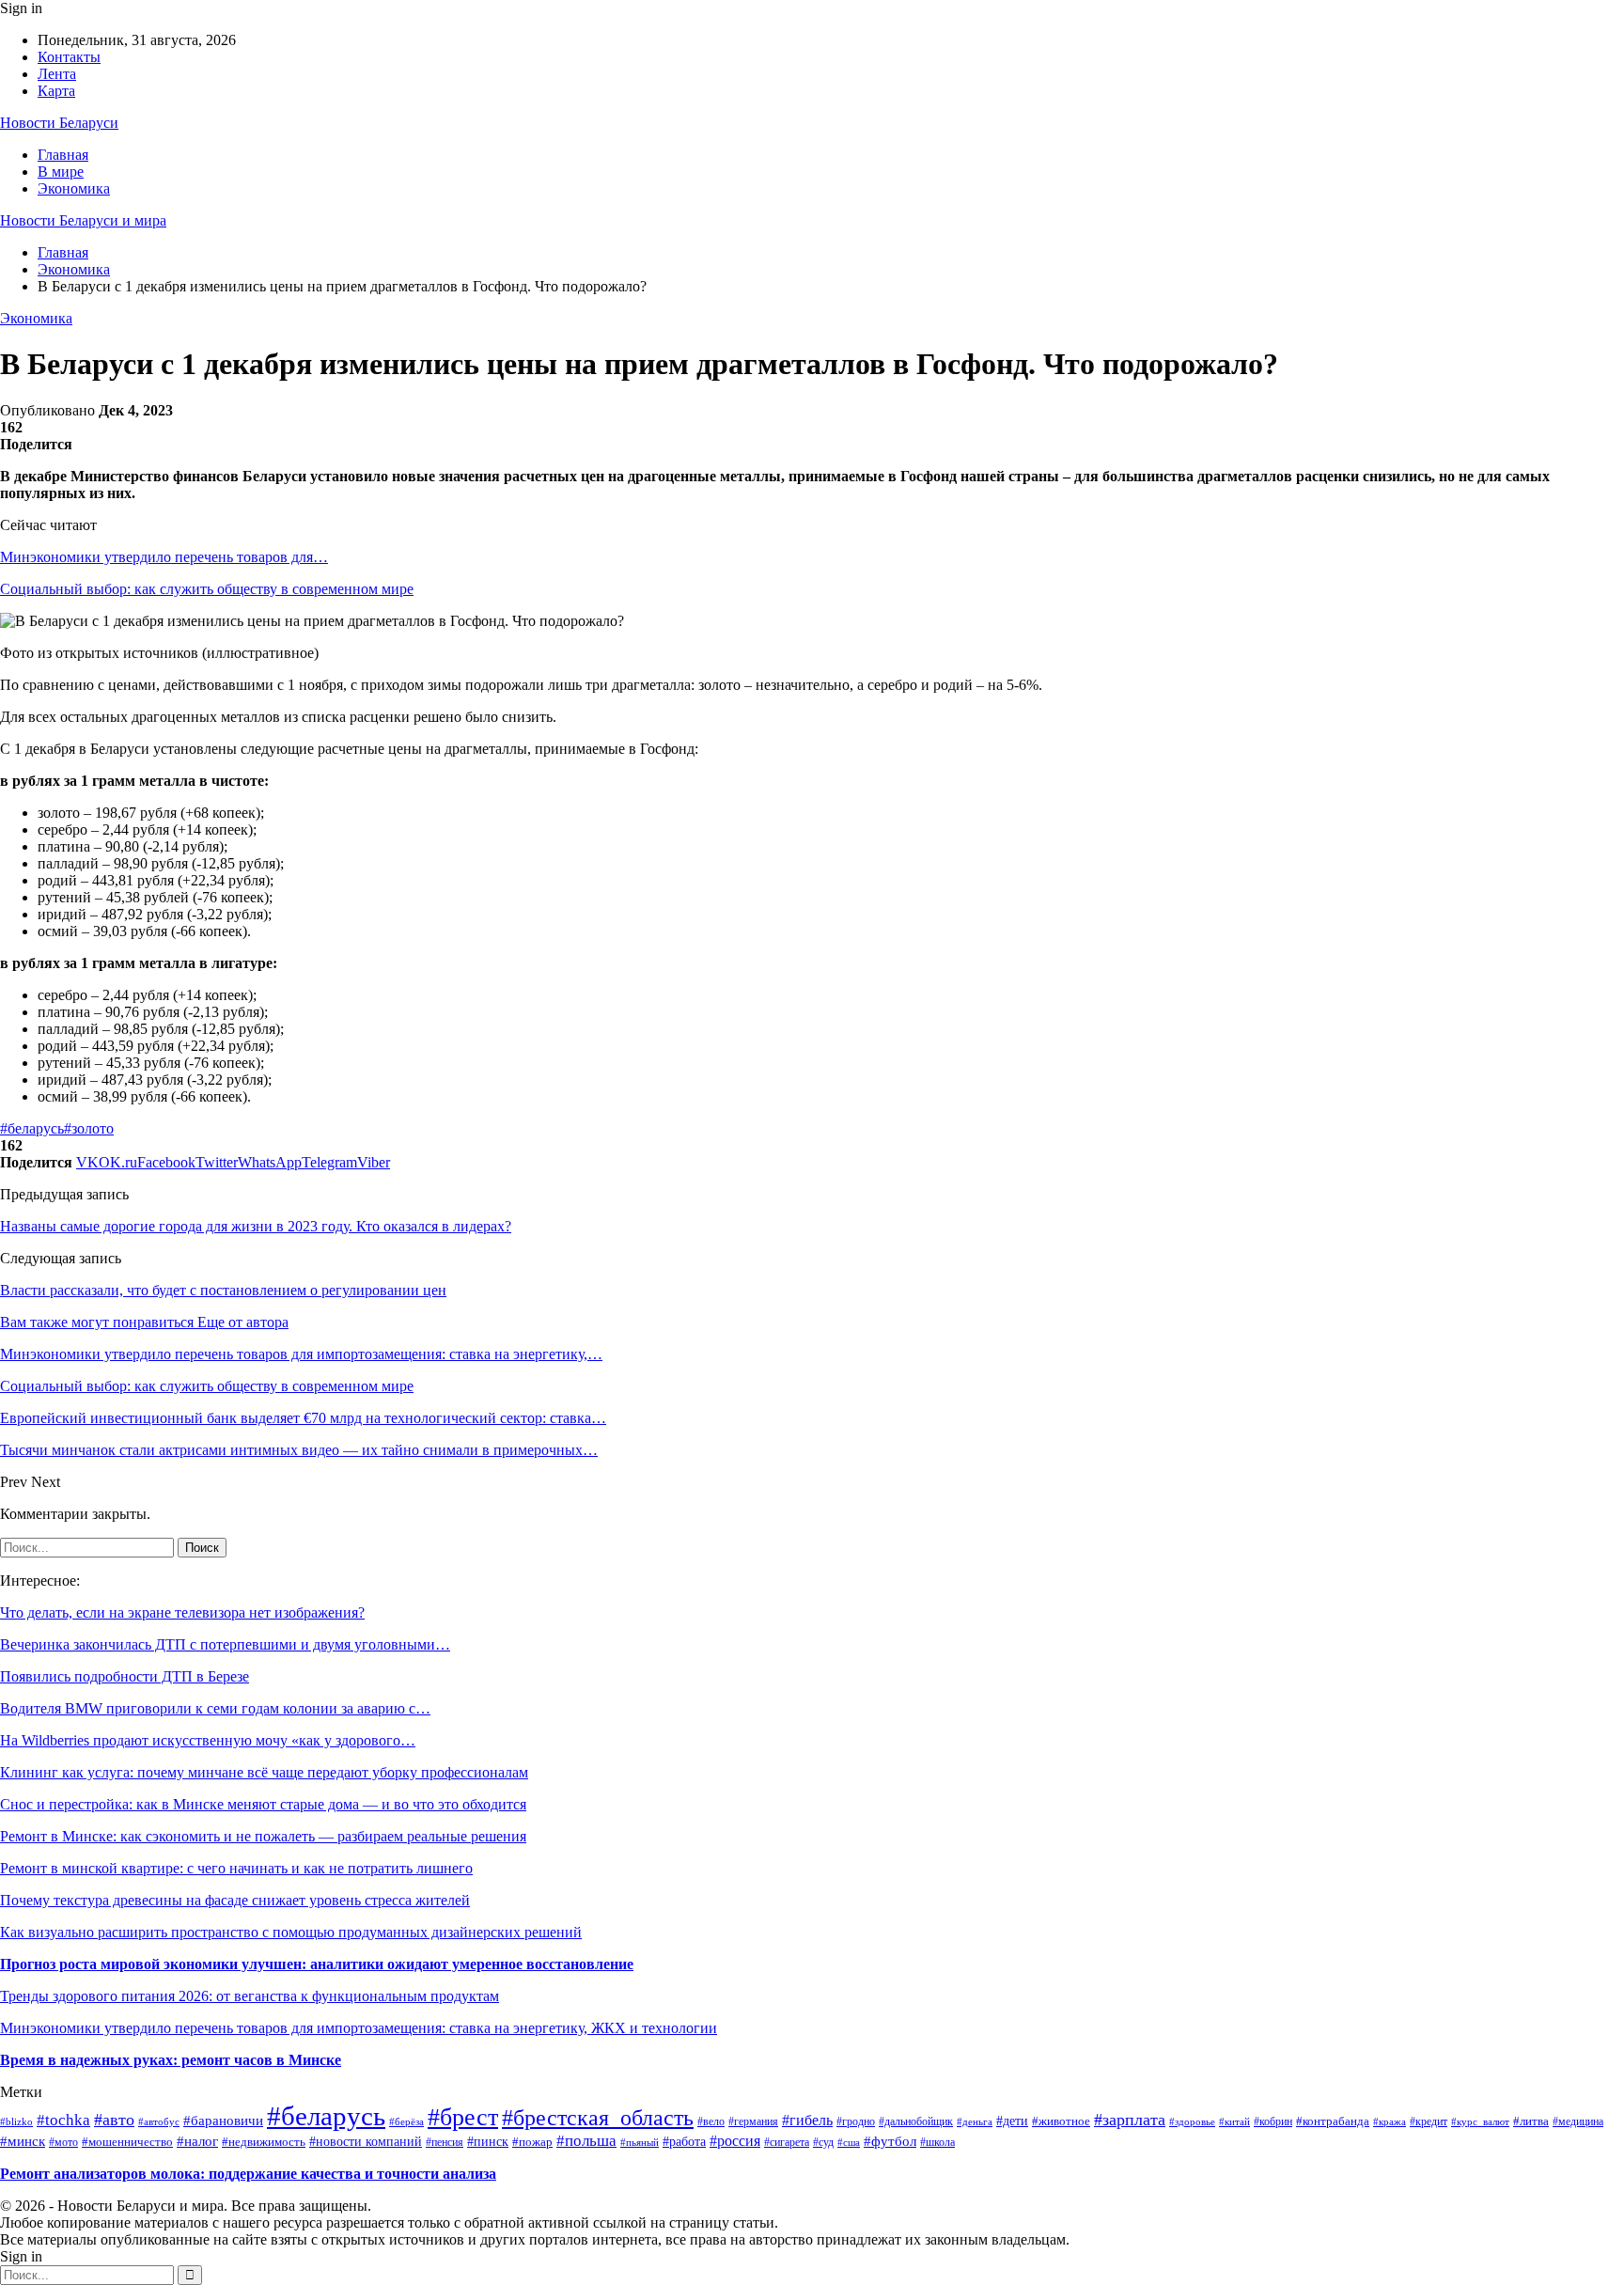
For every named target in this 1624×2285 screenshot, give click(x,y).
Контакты (69, 57)
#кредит (1429, 2121)
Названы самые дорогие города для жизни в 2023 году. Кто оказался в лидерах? (256, 1226)
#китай (1234, 2121)
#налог (197, 2141)
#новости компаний (366, 2142)
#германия (753, 2121)
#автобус (159, 2121)
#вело (711, 2122)
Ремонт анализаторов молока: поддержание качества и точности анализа (248, 2174)
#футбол (890, 2141)
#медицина (1578, 2122)
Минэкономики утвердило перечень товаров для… (164, 557)
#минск (23, 2141)
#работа (684, 2141)
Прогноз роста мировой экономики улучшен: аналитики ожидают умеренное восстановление (317, 1964)
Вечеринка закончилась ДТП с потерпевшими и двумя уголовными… (225, 1644)
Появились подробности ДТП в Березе (125, 1676)
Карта (56, 91)
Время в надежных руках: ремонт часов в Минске (171, 2060)
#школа (937, 2142)
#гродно (856, 2122)
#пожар (532, 2142)
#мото (63, 2142)
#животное (1061, 2121)
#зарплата (1130, 2120)
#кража (1390, 2121)
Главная (63, 155)
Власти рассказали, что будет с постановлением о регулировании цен (223, 1290)
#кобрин (1273, 2122)
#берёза (406, 2122)
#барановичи (223, 2121)
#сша (849, 2142)
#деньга (975, 2121)
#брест (463, 2117)
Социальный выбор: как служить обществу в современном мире (207, 589)
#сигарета (787, 2142)
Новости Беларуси (59, 123)
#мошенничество (127, 2142)
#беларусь (32, 1128)
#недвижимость (264, 2142)
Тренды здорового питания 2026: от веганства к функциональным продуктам (250, 1996)
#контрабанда (1333, 2121)
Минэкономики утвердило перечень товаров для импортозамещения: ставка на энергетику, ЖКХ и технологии (359, 2028)
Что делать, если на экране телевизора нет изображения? (182, 1612)
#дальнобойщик (916, 2121)
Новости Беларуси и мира (83, 220)
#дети (1012, 2121)
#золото (89, 1128)
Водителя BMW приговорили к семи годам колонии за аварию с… (215, 1708)
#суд (823, 2142)
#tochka (63, 2120)
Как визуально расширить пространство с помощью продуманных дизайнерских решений (291, 1932)
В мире (61, 172)
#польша (586, 2141)
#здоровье (1192, 2121)
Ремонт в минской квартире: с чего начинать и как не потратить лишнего (236, 1868)
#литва (1531, 2121)
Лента (57, 74)
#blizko (16, 2121)
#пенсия (445, 2143)
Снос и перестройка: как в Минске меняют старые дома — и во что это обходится (263, 1804)
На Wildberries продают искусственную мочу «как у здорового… (208, 1740)
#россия (735, 2141)
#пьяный (640, 2142)
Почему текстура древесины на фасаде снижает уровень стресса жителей (235, 1900)
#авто (114, 2120)
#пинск (488, 2142)
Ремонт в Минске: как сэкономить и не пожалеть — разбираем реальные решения (263, 1836)
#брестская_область (598, 2118)
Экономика (74, 188)
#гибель (807, 2120)
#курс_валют (1480, 2121)
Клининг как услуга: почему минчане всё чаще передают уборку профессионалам (264, 1772)
